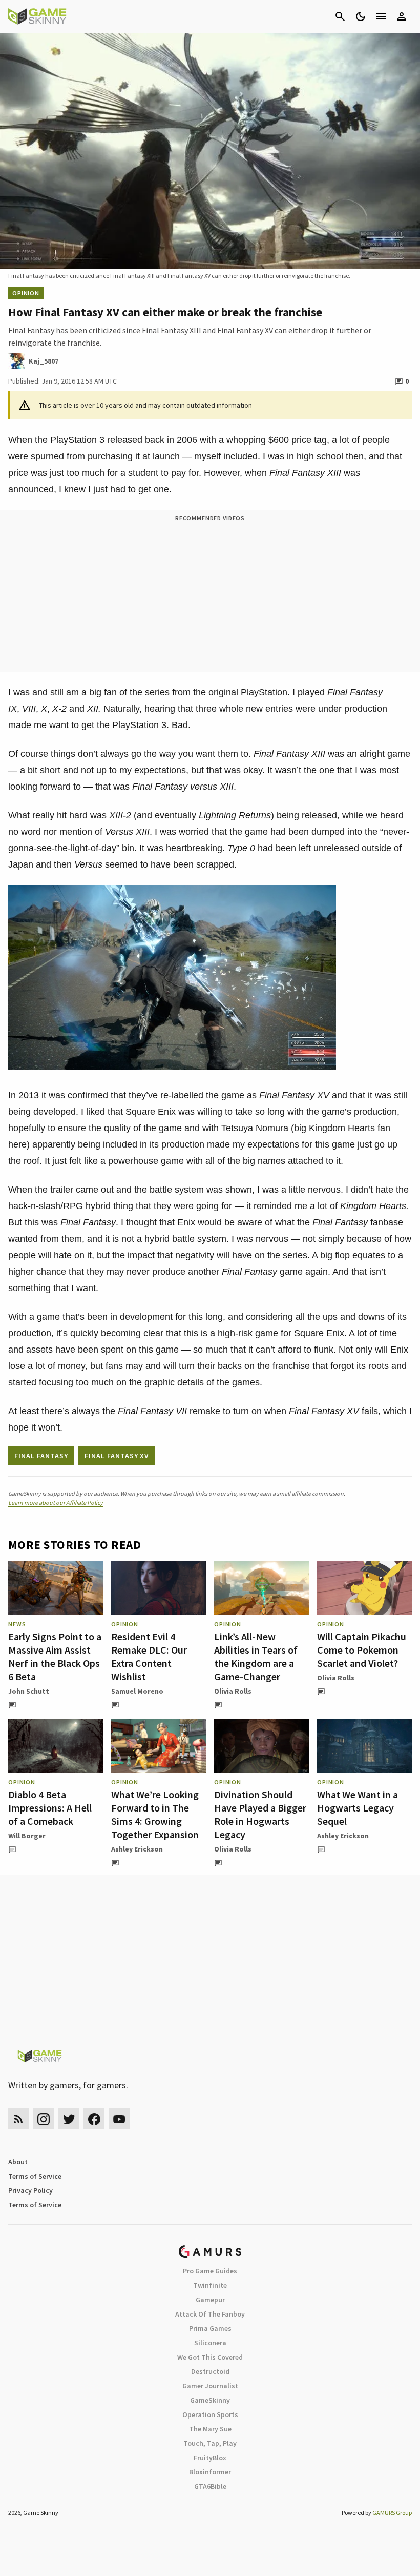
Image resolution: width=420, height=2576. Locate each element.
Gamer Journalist (210, 2386)
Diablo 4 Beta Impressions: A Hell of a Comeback (50, 1808)
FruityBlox (210, 2458)
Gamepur (210, 2300)
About (18, 2162)
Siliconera (210, 2343)
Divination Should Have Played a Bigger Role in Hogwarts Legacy (260, 1814)
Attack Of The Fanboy (210, 2314)
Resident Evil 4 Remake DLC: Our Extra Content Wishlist (149, 1656)
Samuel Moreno (137, 1691)
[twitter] (69, 2119)
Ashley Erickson (137, 1849)
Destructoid (210, 2371)
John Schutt (29, 1691)
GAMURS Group (392, 2513)
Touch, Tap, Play (210, 2443)
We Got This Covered (210, 2357)
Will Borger (27, 1836)
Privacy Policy (30, 2190)
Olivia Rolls (233, 1691)
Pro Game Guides (210, 2271)
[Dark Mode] (361, 16)
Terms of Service (35, 2176)
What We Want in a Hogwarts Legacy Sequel (358, 1808)
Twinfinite (210, 2285)
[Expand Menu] (381, 16)
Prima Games (210, 2328)
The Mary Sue (210, 2429)
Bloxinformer (210, 2472)
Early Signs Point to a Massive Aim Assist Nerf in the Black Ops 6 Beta (55, 1656)
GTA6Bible (210, 2486)
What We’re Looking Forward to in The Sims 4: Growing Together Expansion (155, 1814)
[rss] (18, 2119)
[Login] (402, 16)
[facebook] (94, 2119)
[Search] (340, 16)
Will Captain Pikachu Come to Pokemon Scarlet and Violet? (362, 1650)
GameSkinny (210, 2400)
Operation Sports (210, 2414)
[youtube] (119, 2119)
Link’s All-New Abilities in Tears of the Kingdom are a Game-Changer (256, 1656)
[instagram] (43, 2119)
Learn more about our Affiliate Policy (56, 1503)
